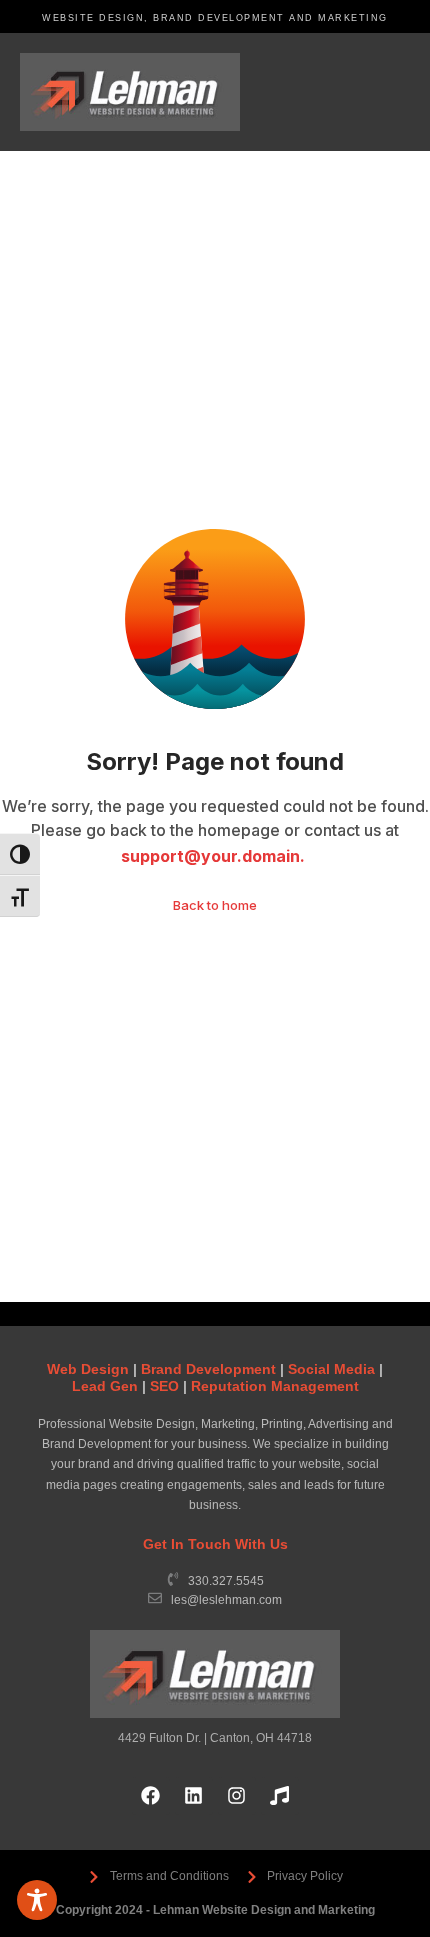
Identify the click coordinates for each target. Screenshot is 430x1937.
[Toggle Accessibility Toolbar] (37, 1900)
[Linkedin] (194, 1796)
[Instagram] (237, 1796)
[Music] (280, 1796)
